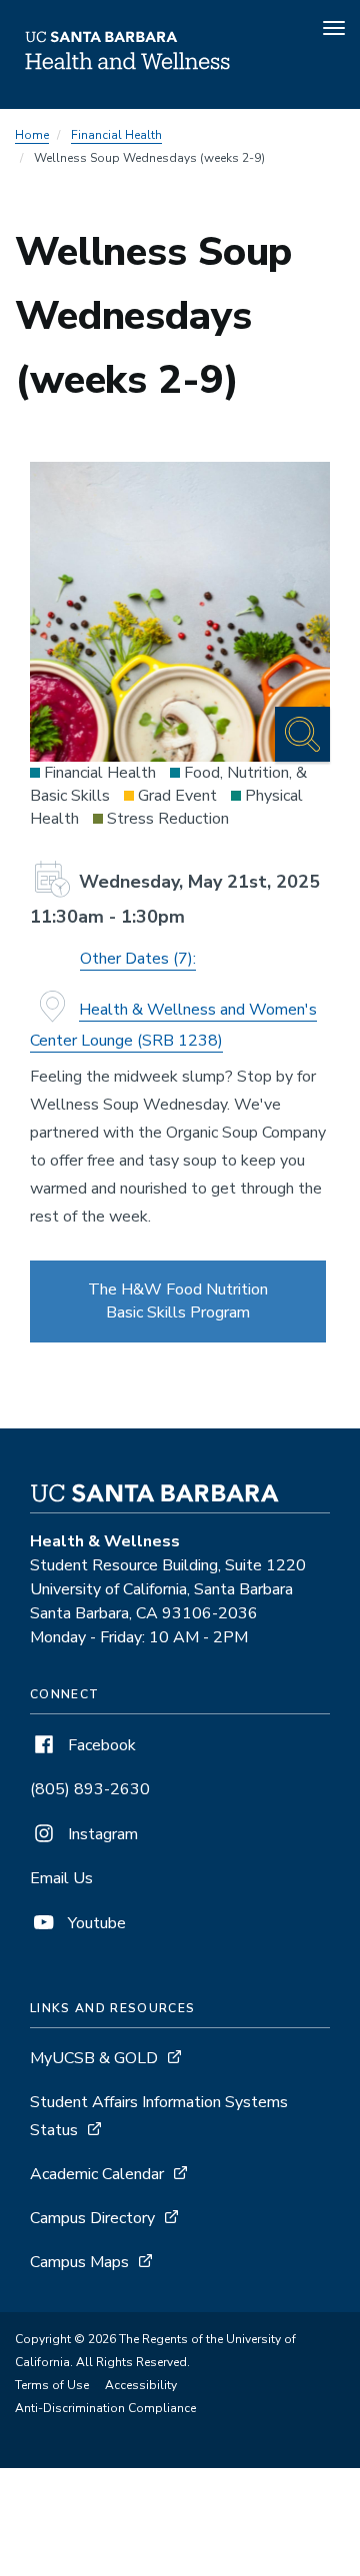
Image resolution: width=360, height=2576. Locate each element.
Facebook (100, 1745)
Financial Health (116, 135)
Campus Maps (79, 2262)
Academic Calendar (97, 2174)
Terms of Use (52, 2385)
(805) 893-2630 (90, 1789)
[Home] (127, 81)
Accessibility (141, 2385)
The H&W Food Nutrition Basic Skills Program (178, 1301)
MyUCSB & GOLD (94, 2058)
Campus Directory (92, 2218)
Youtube (95, 1923)
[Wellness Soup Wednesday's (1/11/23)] (180, 612)
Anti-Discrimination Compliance (105, 2408)
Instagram (101, 1834)
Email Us (61, 1878)
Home (32, 135)
